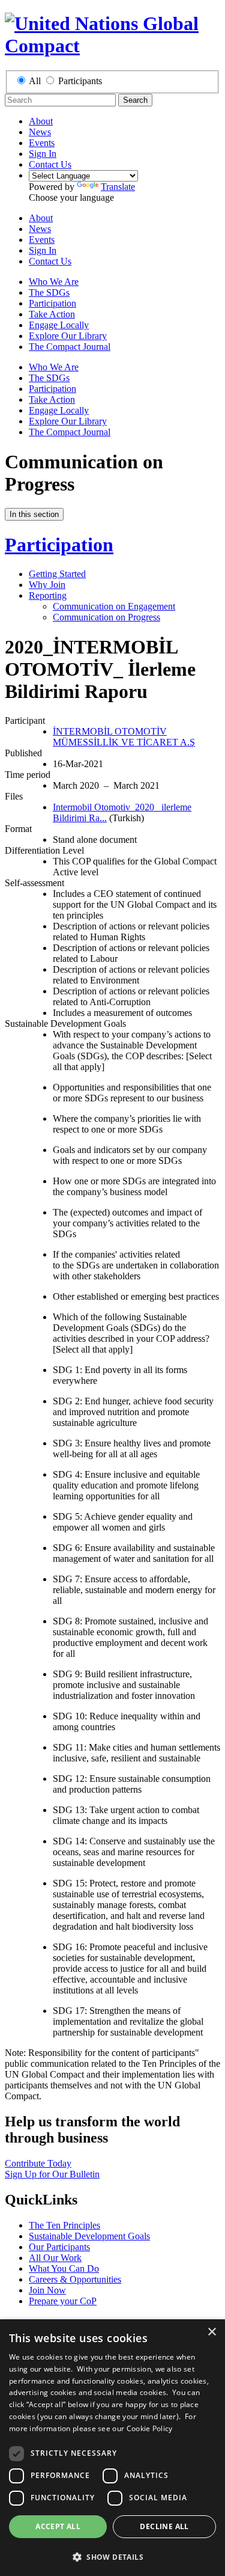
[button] (112, 2556)
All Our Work (55, 2258)
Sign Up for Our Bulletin (52, 2174)
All (35, 81)
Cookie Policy (150, 2428)
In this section (34, 514)
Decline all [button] (164, 2526)
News (40, 132)
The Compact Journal (70, 347)
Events (42, 143)
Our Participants (59, 2247)
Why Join (47, 585)
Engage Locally (59, 325)
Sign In (43, 154)
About (41, 121)
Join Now (47, 2290)
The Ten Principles (64, 2225)
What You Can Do (64, 2269)
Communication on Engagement (114, 606)
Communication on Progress (106, 617)
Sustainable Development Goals (89, 2236)
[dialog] (112, 2448)
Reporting (48, 595)
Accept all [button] (58, 2526)
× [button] (211, 2332)
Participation (52, 303)
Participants (80, 81)
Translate (118, 187)
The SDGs (49, 292)
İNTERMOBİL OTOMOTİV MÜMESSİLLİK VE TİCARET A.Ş (124, 737)
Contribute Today (38, 2163)
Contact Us (50, 164)
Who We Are (54, 282)
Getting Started (57, 574)
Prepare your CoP (63, 2301)
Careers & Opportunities (75, 2279)
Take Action (52, 314)
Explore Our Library (68, 336)
